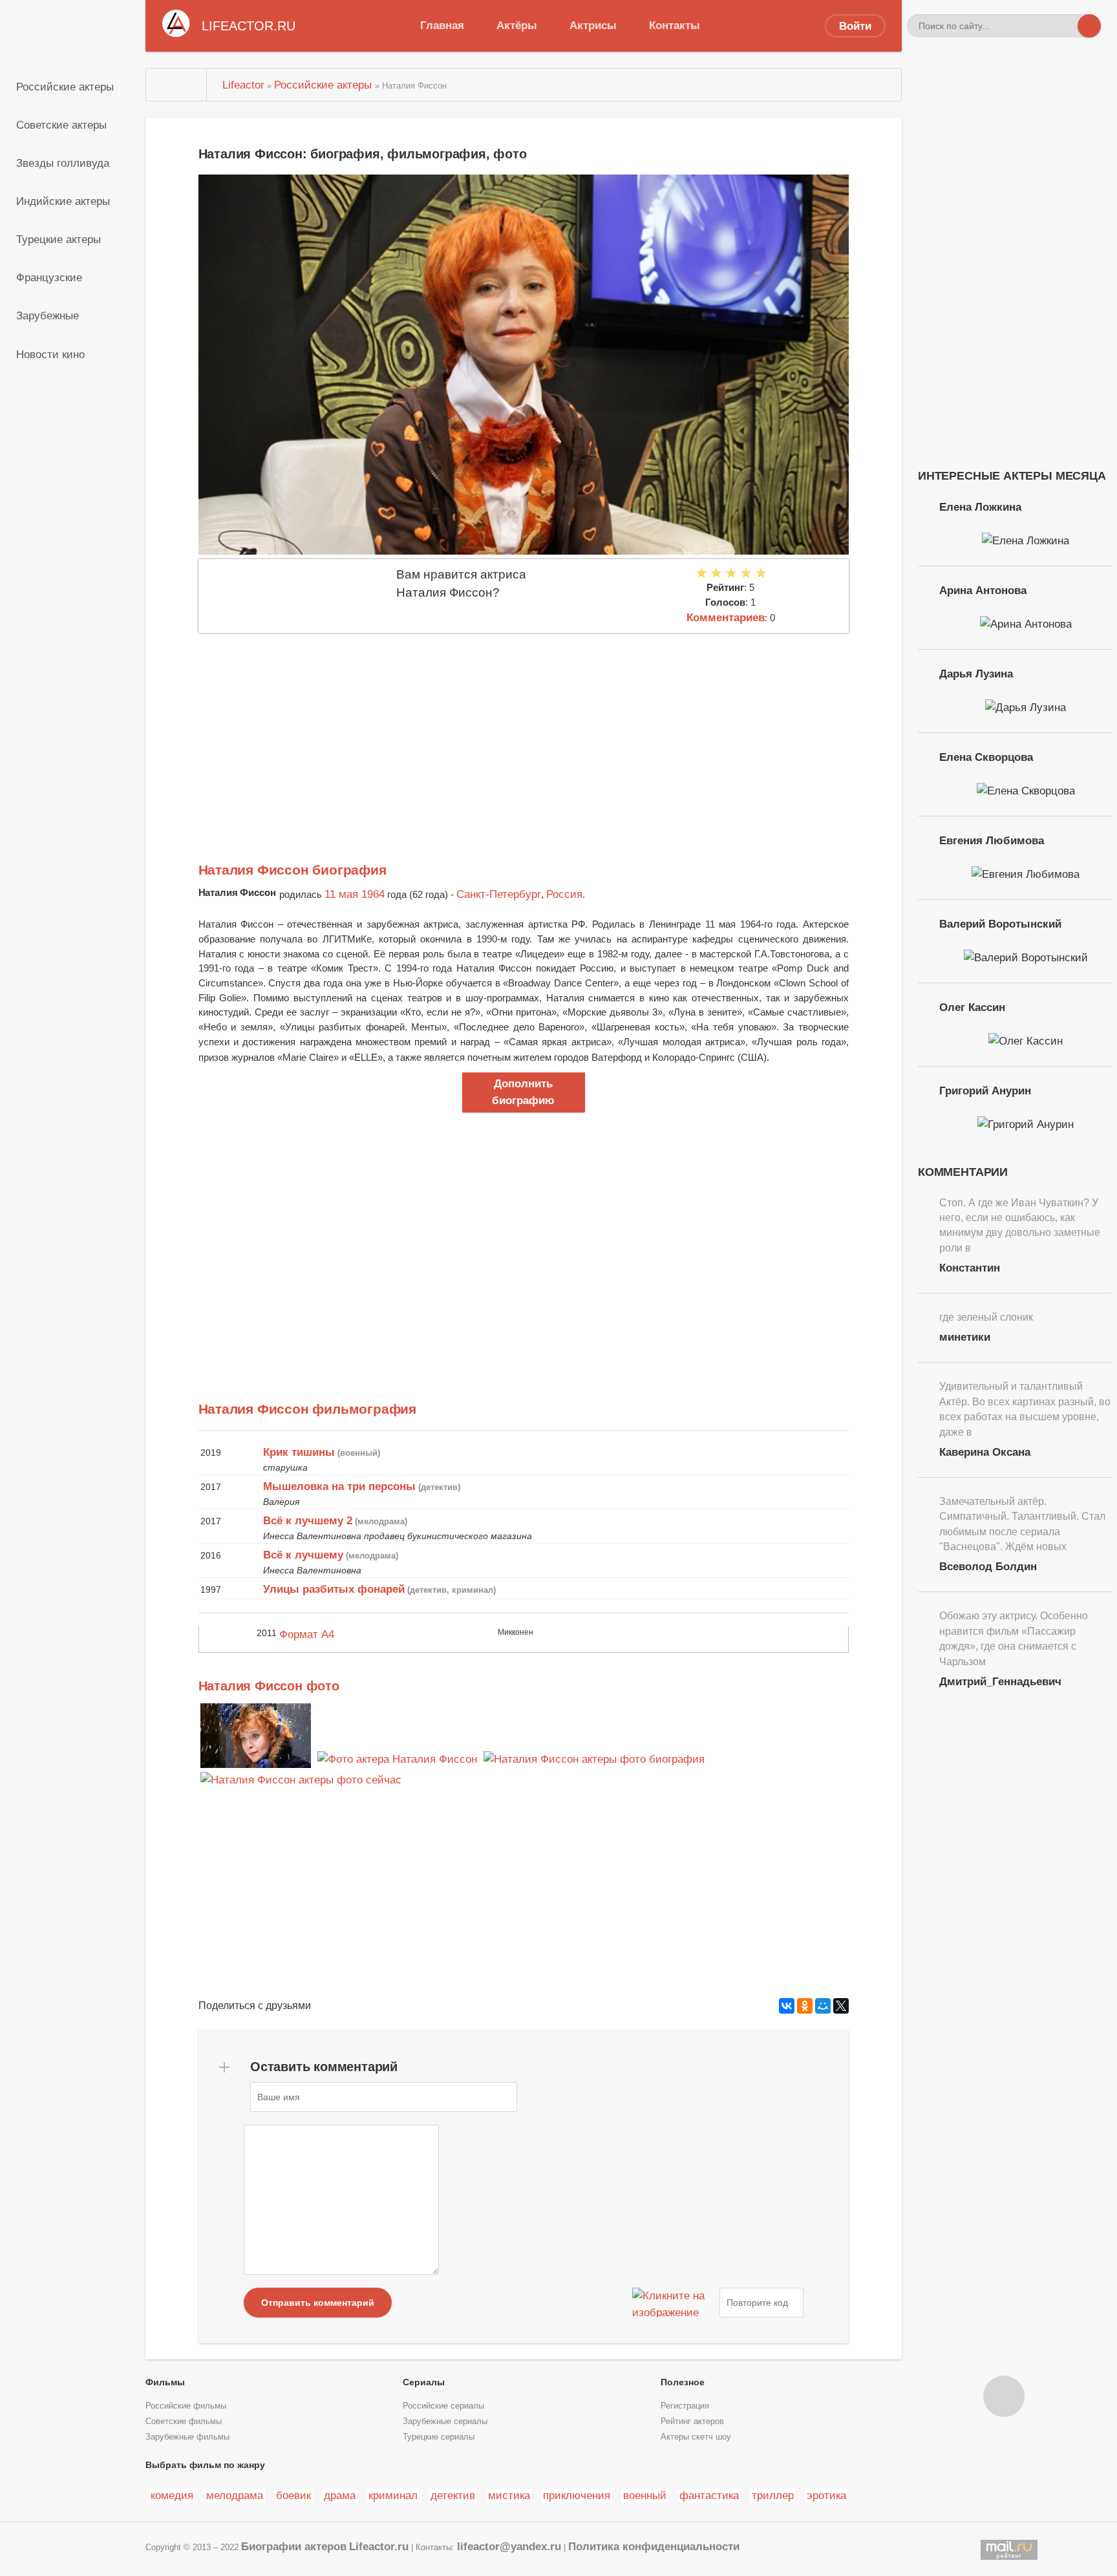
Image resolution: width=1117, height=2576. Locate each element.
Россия (564, 894)
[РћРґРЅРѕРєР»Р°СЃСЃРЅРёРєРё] (805, 2006)
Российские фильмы (186, 2406)
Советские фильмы (184, 2422)
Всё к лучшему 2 (308, 1520)
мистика (509, 2495)
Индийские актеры (63, 201)
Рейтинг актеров (692, 2422)
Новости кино (50, 354)
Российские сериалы (443, 2406)
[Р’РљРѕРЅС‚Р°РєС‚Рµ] (787, 2006)
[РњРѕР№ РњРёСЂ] (823, 2006)
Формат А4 (307, 1634)
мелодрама (235, 2495)
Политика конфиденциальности (654, 2546)
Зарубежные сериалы (445, 2422)
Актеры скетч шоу (696, 2437)
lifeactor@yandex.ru (509, 2546)
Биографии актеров (294, 2546)
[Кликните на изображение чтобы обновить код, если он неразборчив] (674, 2303)
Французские (49, 277)
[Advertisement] (524, 730)
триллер (773, 2495)
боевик (293, 2495)
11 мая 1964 (355, 894)
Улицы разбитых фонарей (334, 1589)
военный (645, 2495)
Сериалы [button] (424, 2382)
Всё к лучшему (303, 1555)
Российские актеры (65, 87)
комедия (172, 2495)
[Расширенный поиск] (1066, 26)
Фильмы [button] (165, 2382)
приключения (577, 2495)
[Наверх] (1004, 2396)
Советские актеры (61, 125)
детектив (453, 2495)
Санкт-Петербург (499, 894)
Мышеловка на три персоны (339, 1486)
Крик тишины (299, 1452)
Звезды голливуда (63, 163)
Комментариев (726, 617)
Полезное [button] (683, 2382)
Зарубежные (48, 315)
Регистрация (685, 2406)
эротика (826, 2495)
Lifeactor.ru (379, 2546)
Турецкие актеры (59, 239)
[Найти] (1089, 26)
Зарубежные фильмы (187, 2437)
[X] (841, 2006)
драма (340, 2495)
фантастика (709, 2495)
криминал (393, 2495)
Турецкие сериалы (439, 2437)
